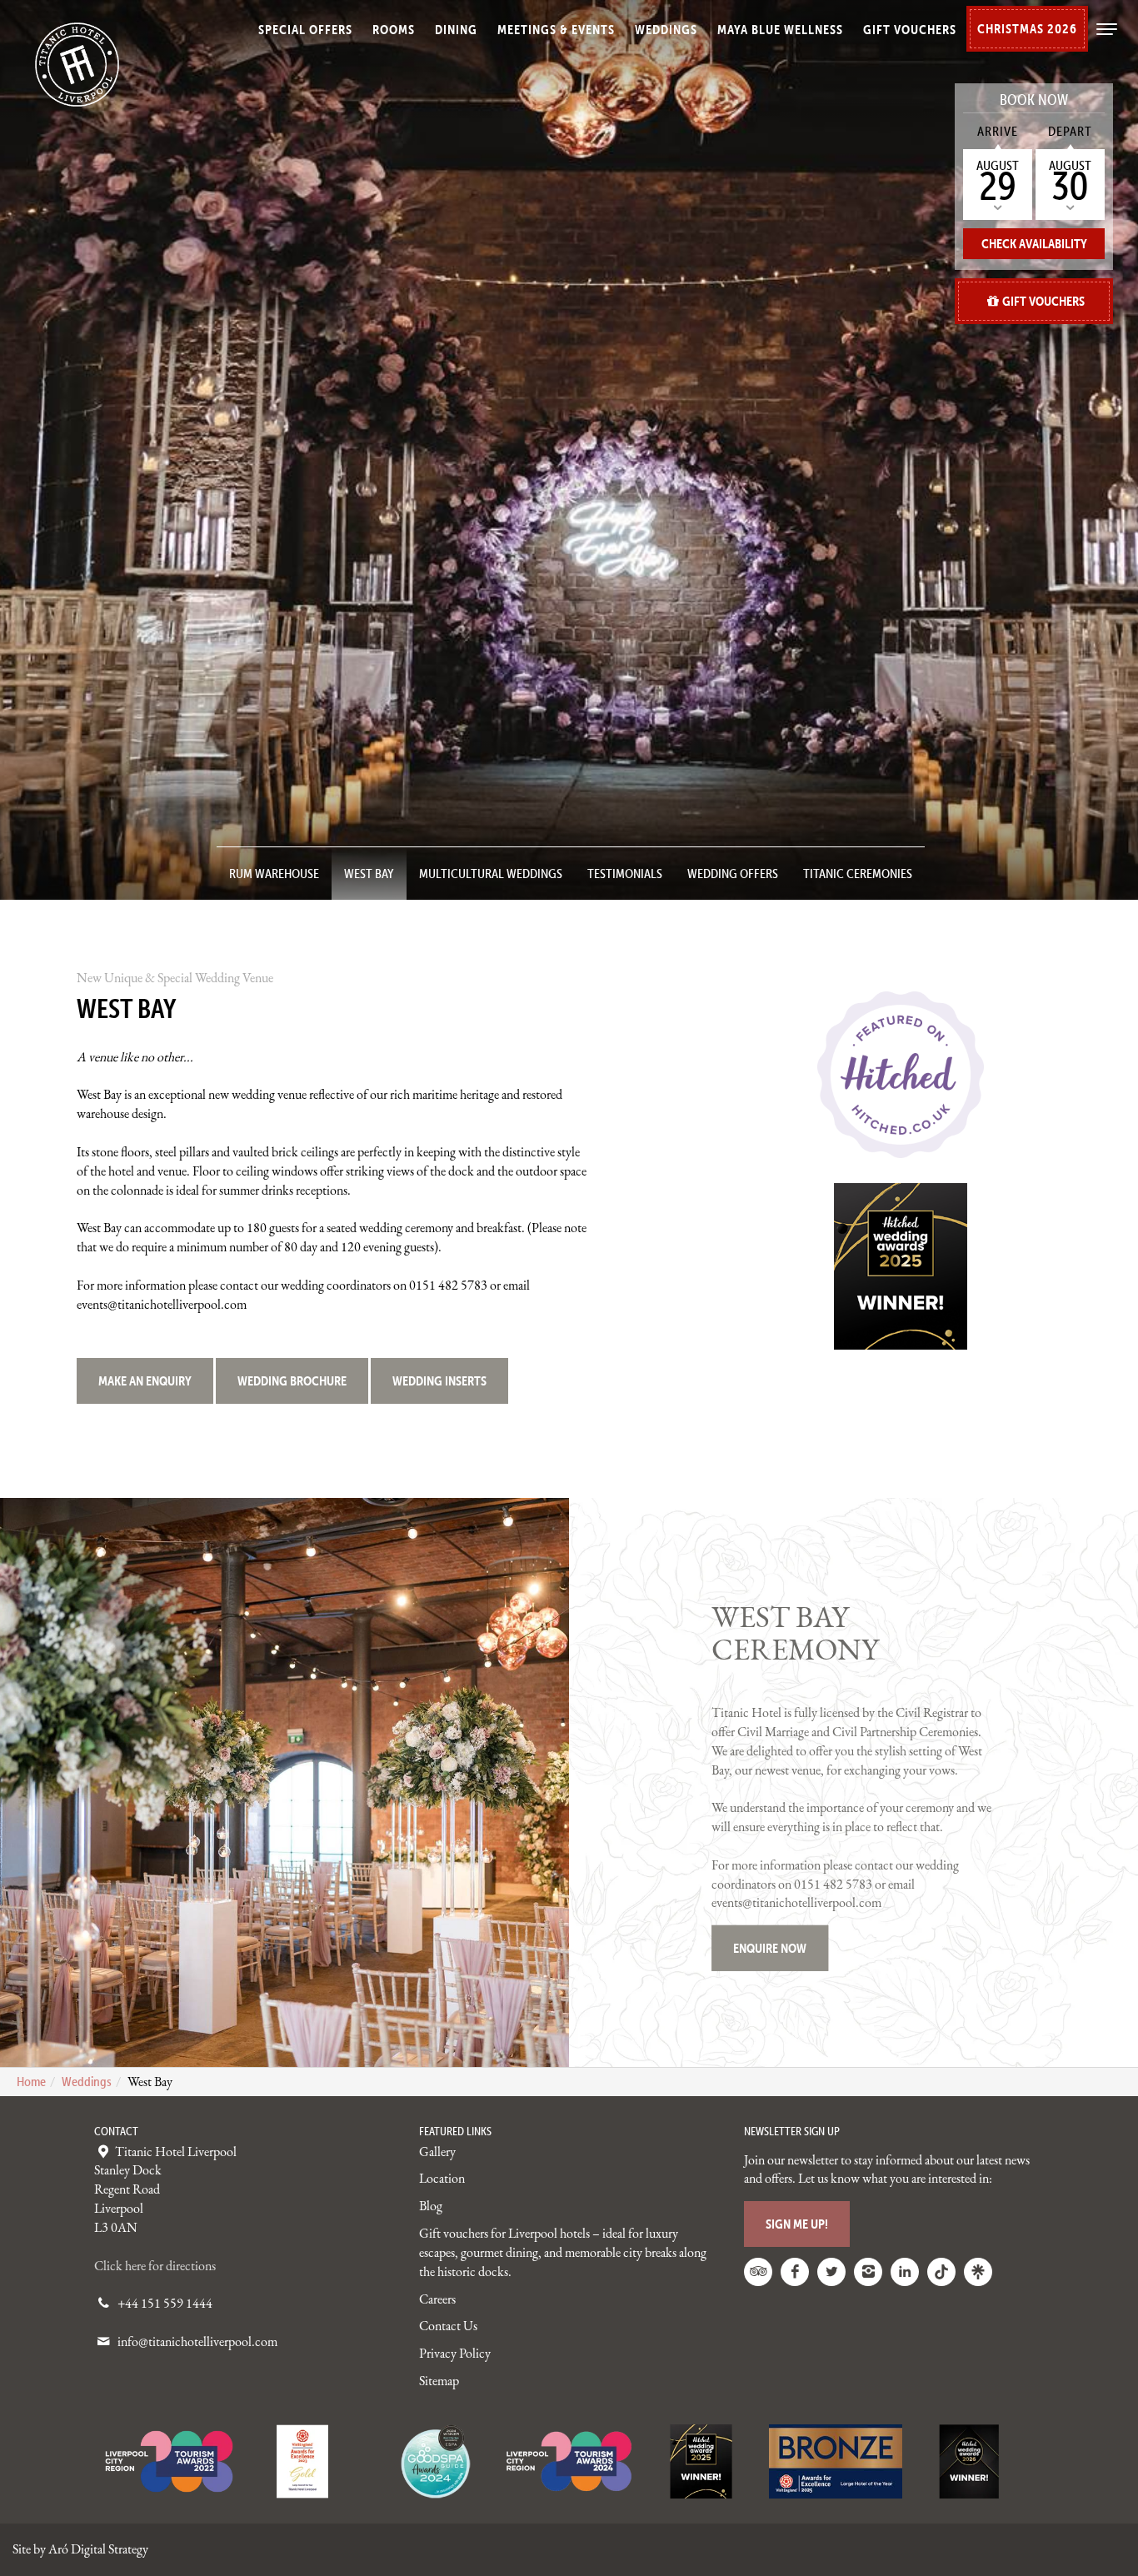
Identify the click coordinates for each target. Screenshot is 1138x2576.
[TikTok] (941, 2272)
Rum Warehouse (274, 873)
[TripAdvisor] (758, 2272)
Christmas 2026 (1027, 28)
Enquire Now (770, 1948)
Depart (1070, 131)
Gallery (437, 2152)
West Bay (369, 873)
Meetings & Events (556, 29)
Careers (437, 2299)
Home (31, 2081)
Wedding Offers (733, 873)
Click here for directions (155, 2266)
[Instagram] (868, 2272)
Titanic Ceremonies (858, 873)
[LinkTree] (978, 2272)
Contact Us (448, 2326)
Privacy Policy (455, 2353)
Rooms (394, 29)
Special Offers (305, 29)
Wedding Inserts (439, 1380)
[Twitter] (831, 2272)
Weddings (666, 29)
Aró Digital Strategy (98, 2549)
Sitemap (439, 2381)
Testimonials (625, 873)
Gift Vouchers (910, 29)
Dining (456, 29)
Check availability (1034, 243)
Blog (431, 2206)
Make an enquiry (145, 1380)
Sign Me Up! (797, 2224)
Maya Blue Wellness (780, 29)
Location (442, 2178)
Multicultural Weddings (491, 873)
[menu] (1105, 37)
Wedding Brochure (292, 1380)
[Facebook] (795, 2272)
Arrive (998, 131)
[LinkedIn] (905, 2272)
